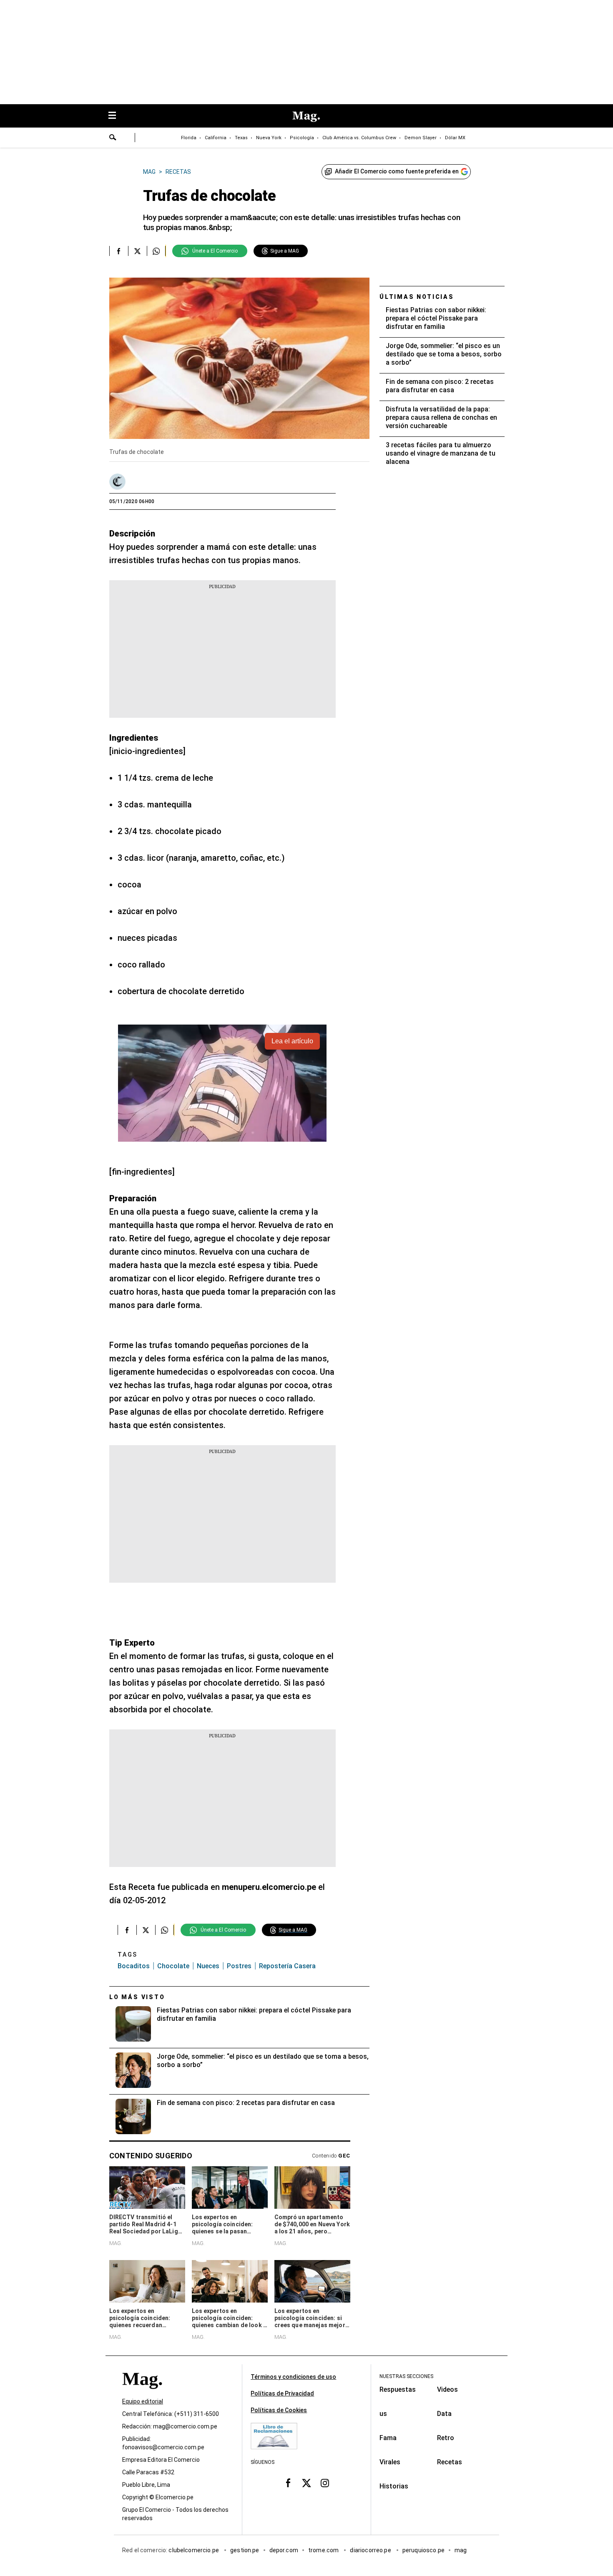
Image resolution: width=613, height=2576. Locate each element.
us (383, 2414)
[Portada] (142, 2394)
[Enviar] (113, 138)
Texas (241, 138)
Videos (447, 2389)
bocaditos (134, 1966)
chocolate (173, 1966)
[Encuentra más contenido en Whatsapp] (156, 251)
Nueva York (269, 138)
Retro (446, 2438)
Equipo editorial (143, 2402)
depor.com (284, 2551)
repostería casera (287, 1966)
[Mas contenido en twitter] (306, 2483)
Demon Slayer (421, 138)
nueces (208, 1966)
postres (239, 1966)
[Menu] (116, 116)
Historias (394, 2486)
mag (461, 2551)
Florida (189, 138)
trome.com (324, 2551)
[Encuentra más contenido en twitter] (137, 251)
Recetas (450, 2462)
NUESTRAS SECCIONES (406, 2376)
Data (444, 2414)
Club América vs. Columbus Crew (359, 138)
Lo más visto (137, 1997)
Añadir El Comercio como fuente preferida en (397, 171)
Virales (390, 2462)
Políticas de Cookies (279, 2410)
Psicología (302, 138)
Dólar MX (455, 138)
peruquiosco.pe (423, 2551)
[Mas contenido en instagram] (325, 2483)
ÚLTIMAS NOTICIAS (417, 297)
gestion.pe (245, 2551)
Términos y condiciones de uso (293, 2377)
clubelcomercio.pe (194, 2551)
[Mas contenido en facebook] (288, 2483)
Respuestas (398, 2389)
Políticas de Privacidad (282, 2393)
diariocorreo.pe (371, 2551)
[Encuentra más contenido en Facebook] (119, 251)
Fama (388, 2438)
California (216, 138)
